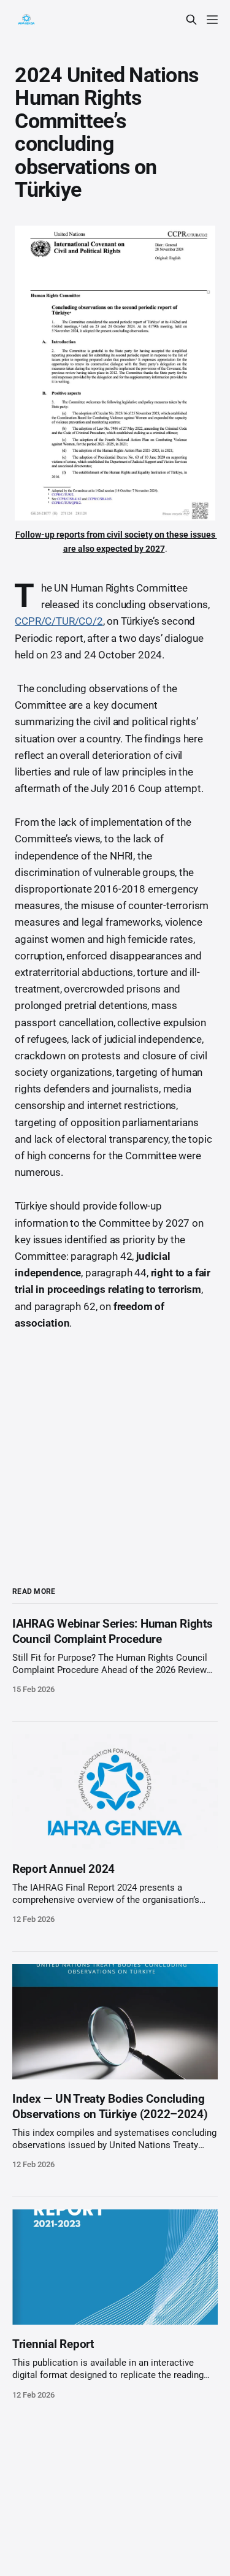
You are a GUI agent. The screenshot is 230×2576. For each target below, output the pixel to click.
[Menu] (212, 20)
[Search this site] (191, 20)
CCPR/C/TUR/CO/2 (59, 621)
